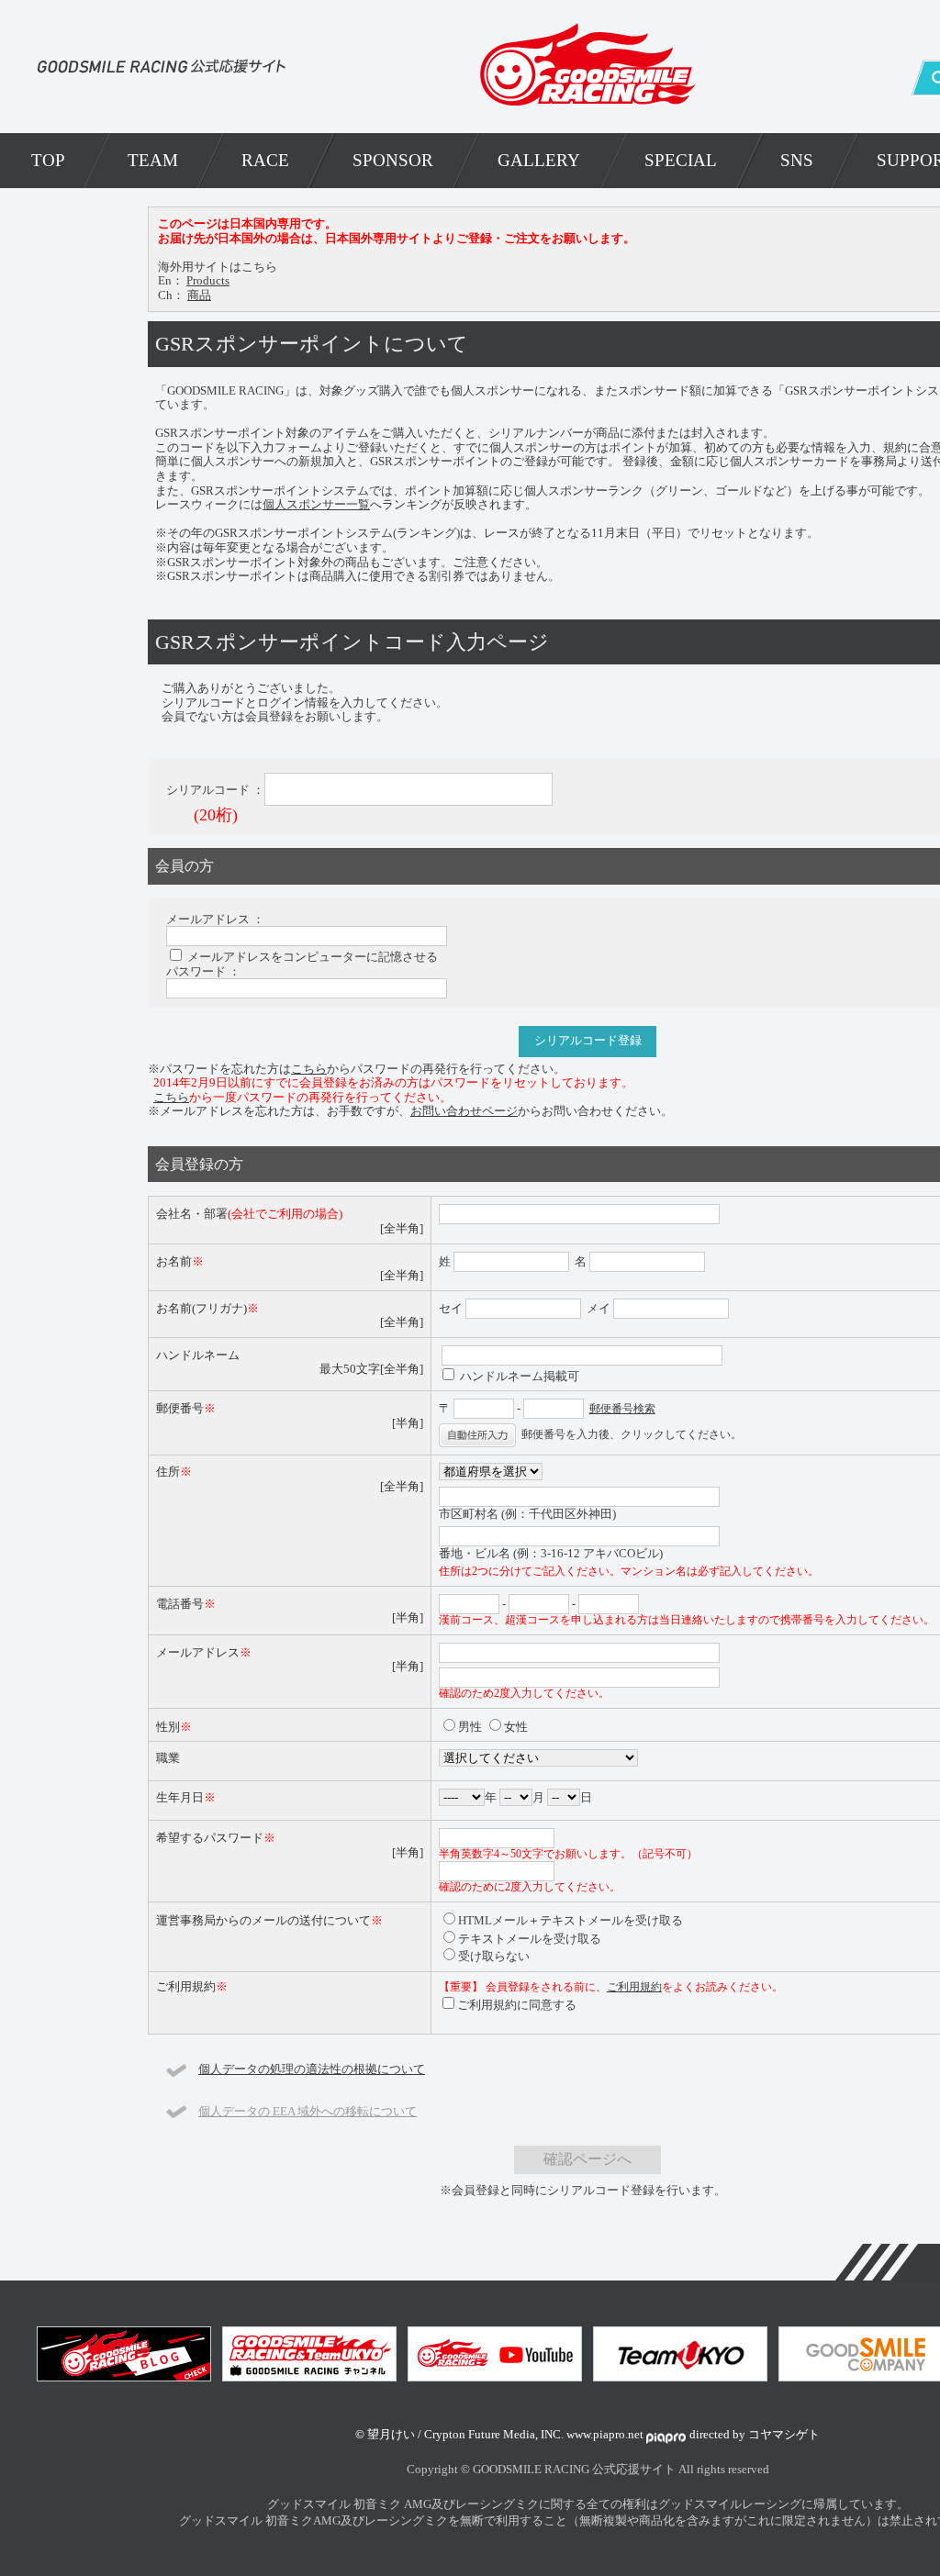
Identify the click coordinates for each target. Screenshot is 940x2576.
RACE (265, 160)
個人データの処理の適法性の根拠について (312, 2069)
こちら (309, 1069)
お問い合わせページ (464, 1111)
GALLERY (539, 160)
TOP (48, 160)
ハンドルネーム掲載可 (520, 1376)
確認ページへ (587, 2159)
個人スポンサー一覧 (316, 504)
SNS (797, 160)
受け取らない (494, 1956)
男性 (470, 1727)
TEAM (153, 160)
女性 (516, 1727)
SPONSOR (393, 160)
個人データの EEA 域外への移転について (308, 2111)
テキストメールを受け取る (530, 1939)
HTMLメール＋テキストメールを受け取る (571, 1920)
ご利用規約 (634, 1987)
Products (208, 280)
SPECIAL (681, 160)
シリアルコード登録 (588, 1041)
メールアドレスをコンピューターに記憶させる (313, 957)
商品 (199, 295)
